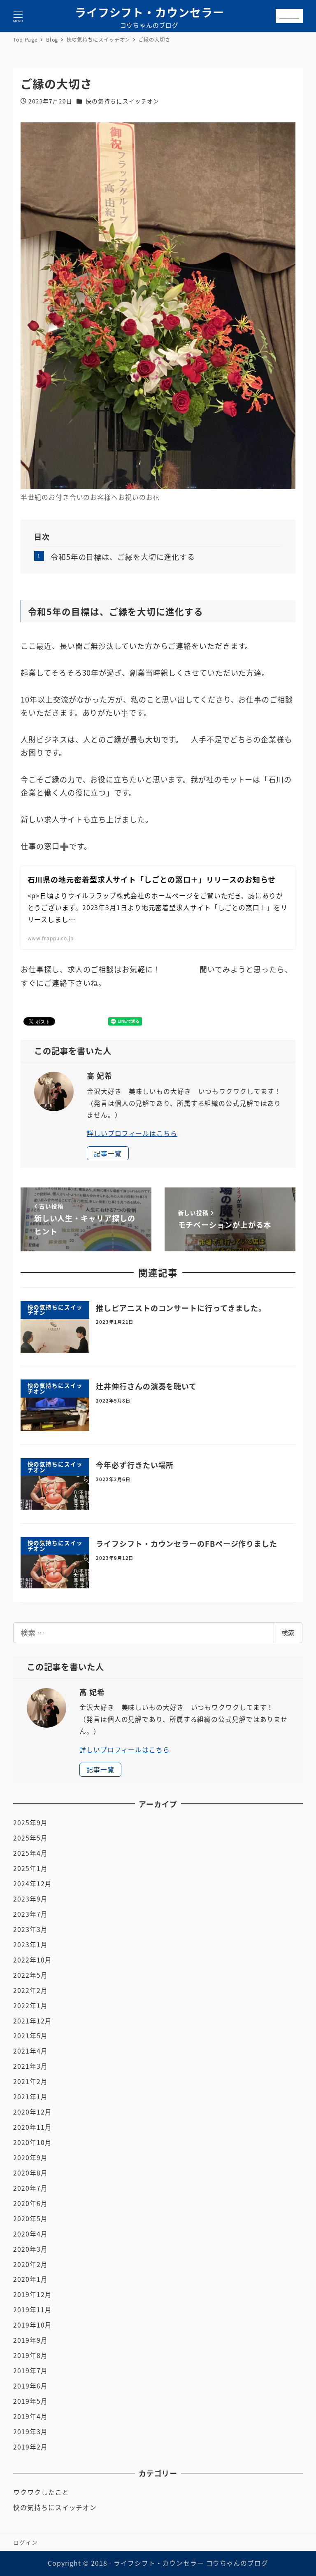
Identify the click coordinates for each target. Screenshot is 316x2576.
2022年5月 (30, 1975)
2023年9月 (30, 1899)
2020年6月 (30, 2203)
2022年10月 (32, 1960)
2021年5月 (30, 2036)
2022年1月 (30, 2006)
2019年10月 (32, 2325)
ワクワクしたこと (41, 2492)
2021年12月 (32, 2021)
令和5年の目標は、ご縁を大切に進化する (123, 557)
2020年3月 (30, 2249)
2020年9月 (30, 2158)
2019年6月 (30, 2386)
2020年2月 (30, 2264)
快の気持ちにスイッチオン (122, 101)
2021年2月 (30, 2081)
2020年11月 (32, 2127)
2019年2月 (30, 2447)
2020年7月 (30, 2188)
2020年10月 (32, 2142)
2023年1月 (30, 1945)
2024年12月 (32, 1884)
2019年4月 (30, 2416)
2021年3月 (30, 2066)
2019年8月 (30, 2355)
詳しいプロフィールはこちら (132, 1133)
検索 (288, 1633)
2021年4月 (30, 2051)
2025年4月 (30, 1853)
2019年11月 (32, 2310)
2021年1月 (30, 2097)
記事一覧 (108, 1153)
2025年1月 (30, 1868)
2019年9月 (30, 2340)
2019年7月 (30, 2371)
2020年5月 (30, 2219)
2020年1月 (30, 2279)
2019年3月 (30, 2432)
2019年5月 (30, 2401)
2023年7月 (30, 1914)
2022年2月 (30, 1990)
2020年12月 (32, 2112)
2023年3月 (30, 1929)
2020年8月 (30, 2173)
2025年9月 (30, 1823)
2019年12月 (32, 2294)
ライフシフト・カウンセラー (150, 12)
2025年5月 (30, 1838)
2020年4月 (30, 2234)
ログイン (26, 2542)
